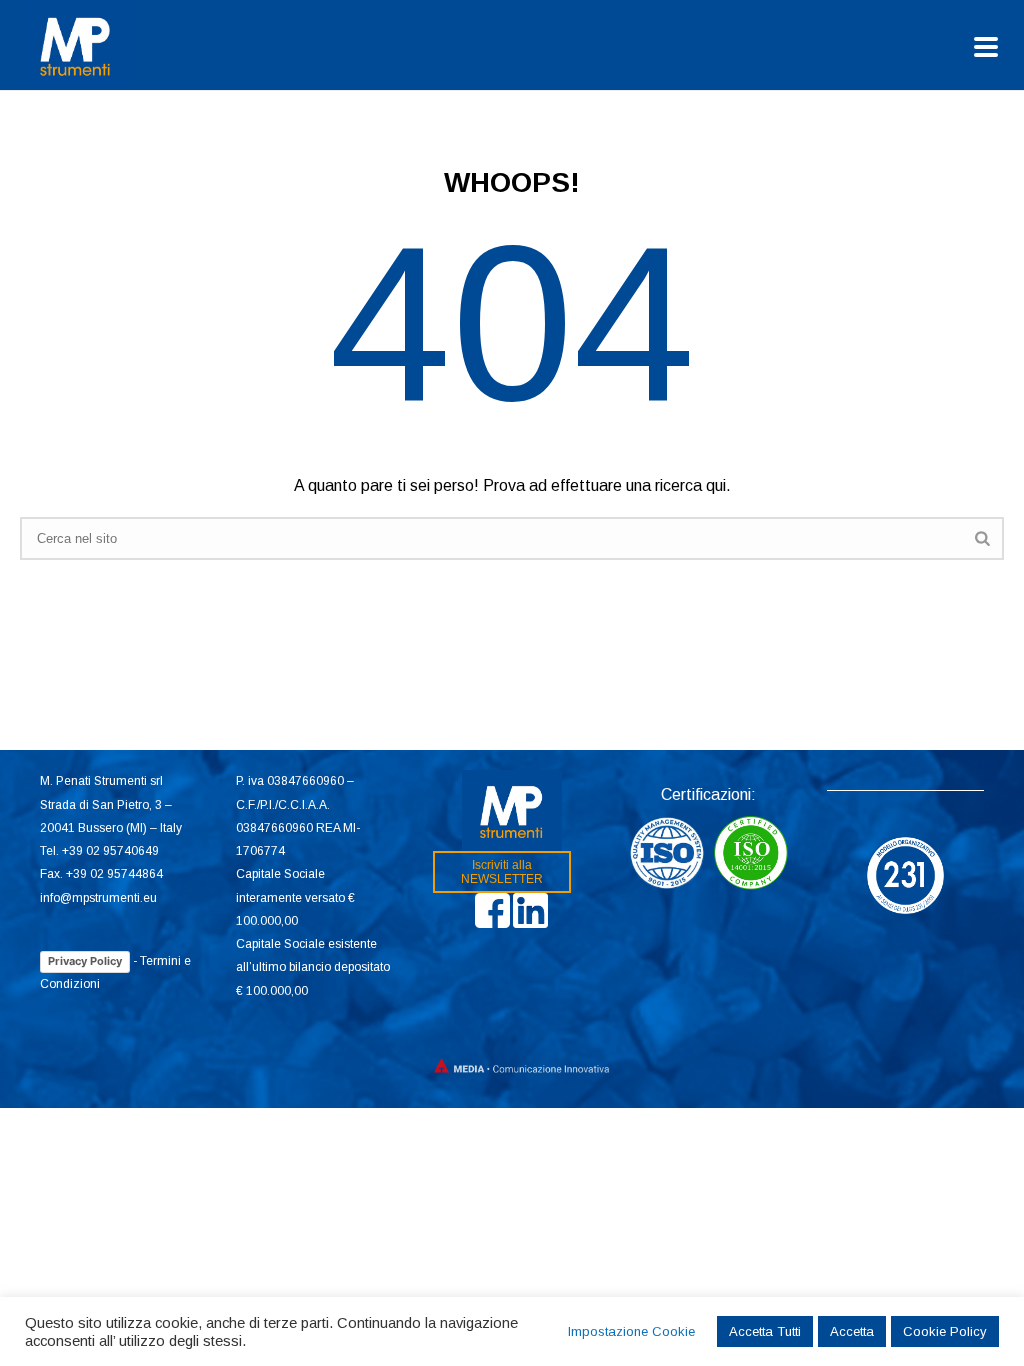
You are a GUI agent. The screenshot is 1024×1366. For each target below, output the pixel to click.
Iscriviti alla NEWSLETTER (502, 872)
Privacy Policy (85, 961)
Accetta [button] (852, 1331)
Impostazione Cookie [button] (631, 1331)
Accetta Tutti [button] (765, 1331)
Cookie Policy (945, 1331)
